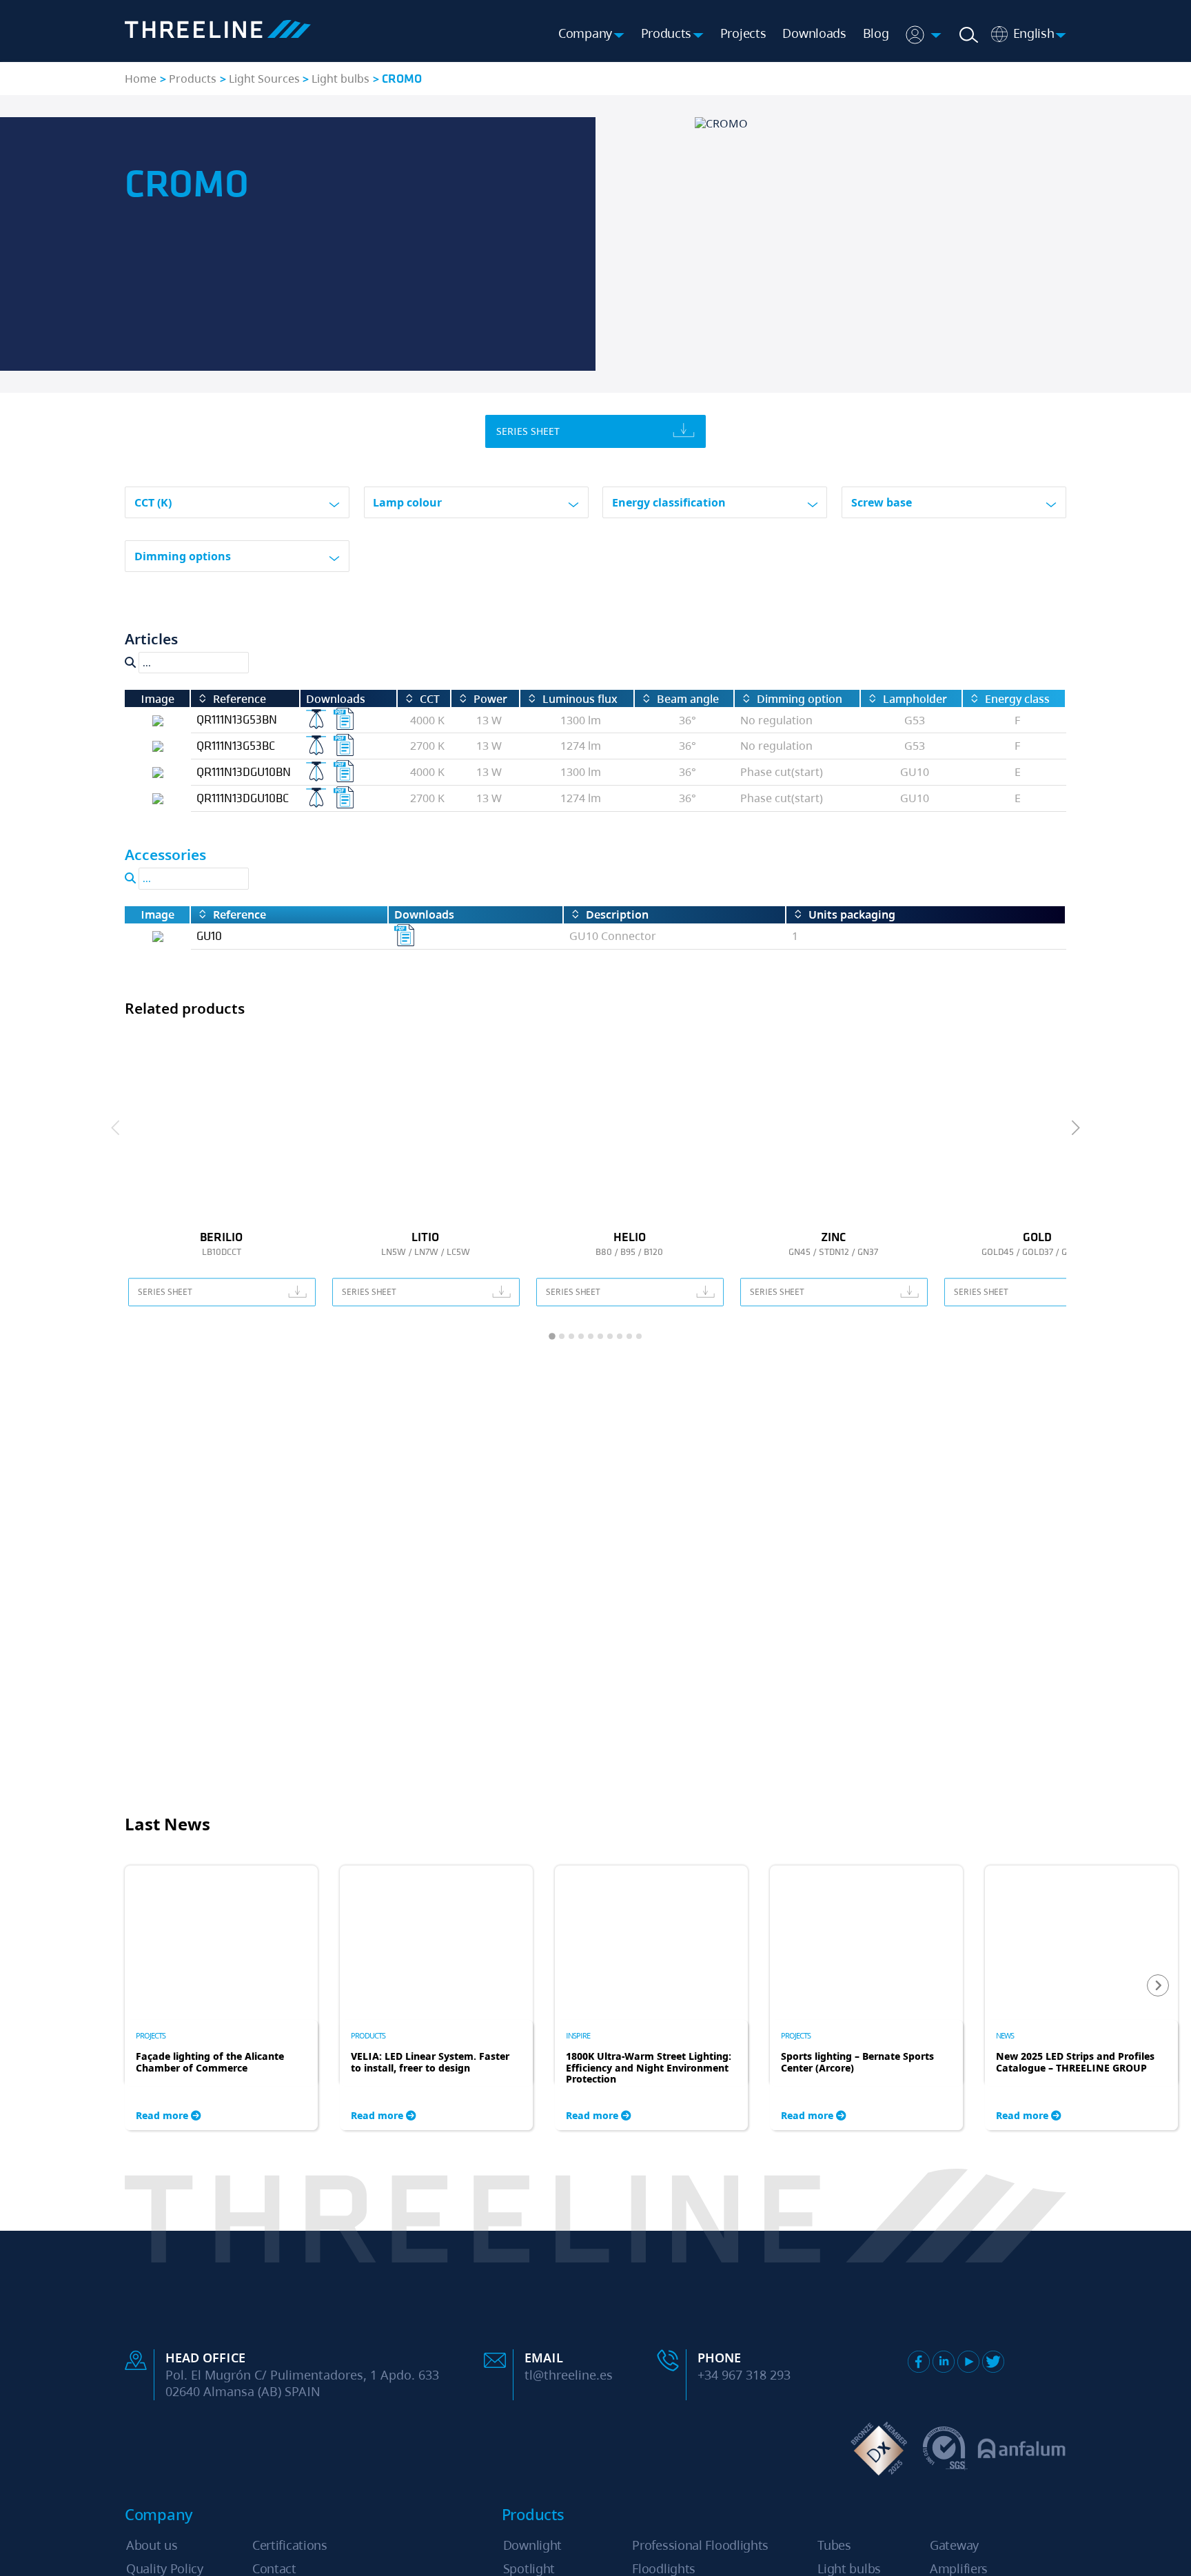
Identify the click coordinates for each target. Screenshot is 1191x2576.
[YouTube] (968, 2362)
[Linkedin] (944, 2362)
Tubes (834, 2545)
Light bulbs (340, 79)
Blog (876, 33)
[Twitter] (993, 2362)
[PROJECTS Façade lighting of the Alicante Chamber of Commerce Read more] (221, 1942)
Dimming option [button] (800, 699)
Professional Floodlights (700, 2545)
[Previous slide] (116, 1128)
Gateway (954, 2545)
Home (141, 79)
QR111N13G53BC (236, 745)
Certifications (290, 2545)
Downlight (532, 2545)
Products (193, 79)
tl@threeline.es (569, 2375)
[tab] (552, 1336)
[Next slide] (1075, 1128)
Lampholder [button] (915, 699)
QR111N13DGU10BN (244, 771)
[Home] (218, 31)
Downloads (814, 33)
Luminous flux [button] (580, 699)
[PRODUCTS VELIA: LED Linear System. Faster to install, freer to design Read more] (436, 1942)
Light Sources (264, 79)
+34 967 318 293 (744, 2375)
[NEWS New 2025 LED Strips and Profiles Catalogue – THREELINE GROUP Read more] (1081, 1942)
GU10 (209, 936)
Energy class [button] (1017, 699)
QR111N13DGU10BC (243, 798)
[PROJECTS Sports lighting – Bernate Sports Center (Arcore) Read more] (866, 1942)
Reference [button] (240, 699)
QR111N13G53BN (237, 719)
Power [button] (490, 699)
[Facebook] (919, 2362)
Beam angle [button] (688, 699)
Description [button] (617, 915)
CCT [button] (430, 699)
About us (152, 2545)
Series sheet (528, 431)
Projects (743, 33)
